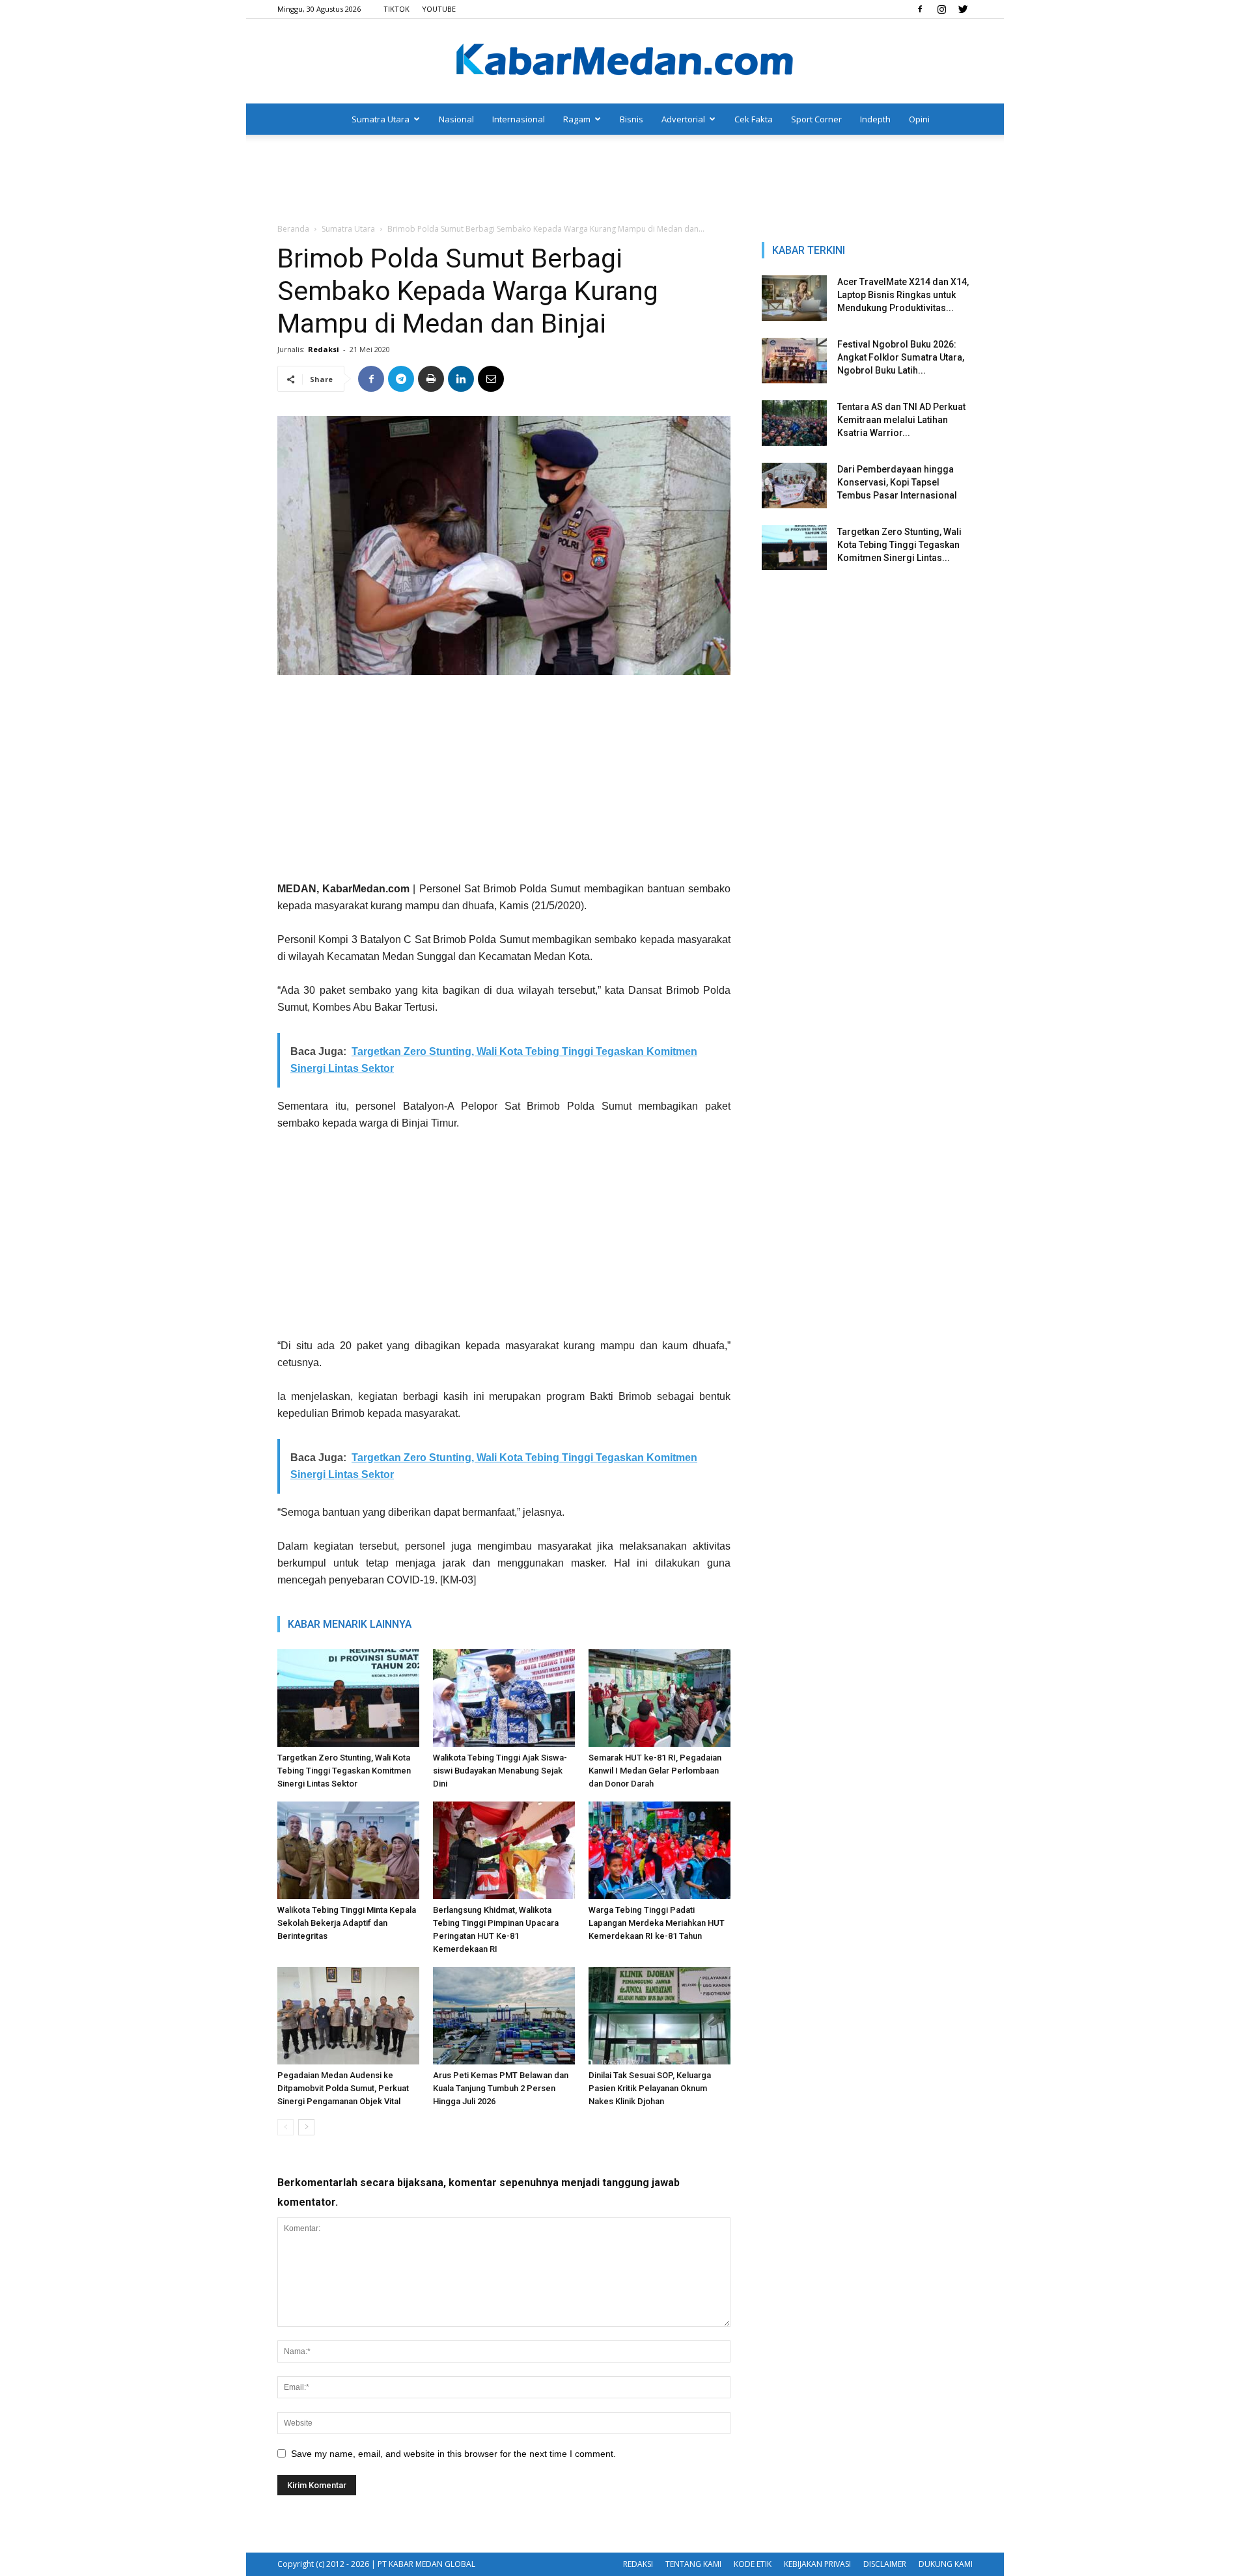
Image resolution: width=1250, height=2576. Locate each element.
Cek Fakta (754, 119)
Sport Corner (816, 119)
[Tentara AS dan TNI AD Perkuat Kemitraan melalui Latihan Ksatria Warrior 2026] (794, 423)
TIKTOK (396, 9)
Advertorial (683, 119)
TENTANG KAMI (693, 2564)
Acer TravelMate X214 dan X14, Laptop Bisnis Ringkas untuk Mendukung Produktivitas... (903, 295)
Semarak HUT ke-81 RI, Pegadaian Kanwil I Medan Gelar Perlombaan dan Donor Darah (655, 1771)
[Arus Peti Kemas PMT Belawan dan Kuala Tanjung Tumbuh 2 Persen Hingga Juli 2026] (504, 2016)
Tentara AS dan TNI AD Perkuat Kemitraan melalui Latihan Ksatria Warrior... (901, 420)
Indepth (875, 119)
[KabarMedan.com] (625, 62)
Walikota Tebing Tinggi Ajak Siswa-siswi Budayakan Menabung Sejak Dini (500, 1771)
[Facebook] (920, 9)
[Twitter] (963, 9)
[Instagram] (941, 9)
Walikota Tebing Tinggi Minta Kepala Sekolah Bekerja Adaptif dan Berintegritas (347, 1923)
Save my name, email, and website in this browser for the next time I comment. (453, 2454)
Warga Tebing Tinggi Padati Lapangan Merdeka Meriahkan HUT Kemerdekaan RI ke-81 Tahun (657, 1923)
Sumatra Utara (381, 119)
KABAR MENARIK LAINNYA (350, 1624)
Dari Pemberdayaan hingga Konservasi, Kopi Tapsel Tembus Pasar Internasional (897, 482)
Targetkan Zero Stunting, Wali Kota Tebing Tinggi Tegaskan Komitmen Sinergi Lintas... (899, 545)
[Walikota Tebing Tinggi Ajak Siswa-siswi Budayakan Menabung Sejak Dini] (504, 1698)
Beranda (293, 229)
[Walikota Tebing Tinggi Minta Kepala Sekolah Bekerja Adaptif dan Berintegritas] (348, 1850)
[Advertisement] (625, 180)
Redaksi (324, 349)
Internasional (519, 119)
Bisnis (632, 119)
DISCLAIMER (885, 2564)
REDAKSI (638, 2564)
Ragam (577, 119)
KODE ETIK (753, 2564)
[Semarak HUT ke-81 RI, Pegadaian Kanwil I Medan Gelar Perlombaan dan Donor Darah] (660, 1698)
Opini (919, 119)
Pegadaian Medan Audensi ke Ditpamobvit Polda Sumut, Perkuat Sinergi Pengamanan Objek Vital (343, 2088)
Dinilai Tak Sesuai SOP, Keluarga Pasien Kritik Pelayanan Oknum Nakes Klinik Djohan (650, 2088)
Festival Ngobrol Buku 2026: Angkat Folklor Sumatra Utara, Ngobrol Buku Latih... (901, 357)
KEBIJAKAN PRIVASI (817, 2564)
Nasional (456, 119)
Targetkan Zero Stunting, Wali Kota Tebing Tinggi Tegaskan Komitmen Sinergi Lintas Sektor (344, 1771)
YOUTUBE (439, 9)
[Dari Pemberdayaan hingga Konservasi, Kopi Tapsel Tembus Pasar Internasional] (794, 486)
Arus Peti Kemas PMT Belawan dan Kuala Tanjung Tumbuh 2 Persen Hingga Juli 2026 (501, 2088)
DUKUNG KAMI (946, 2564)
